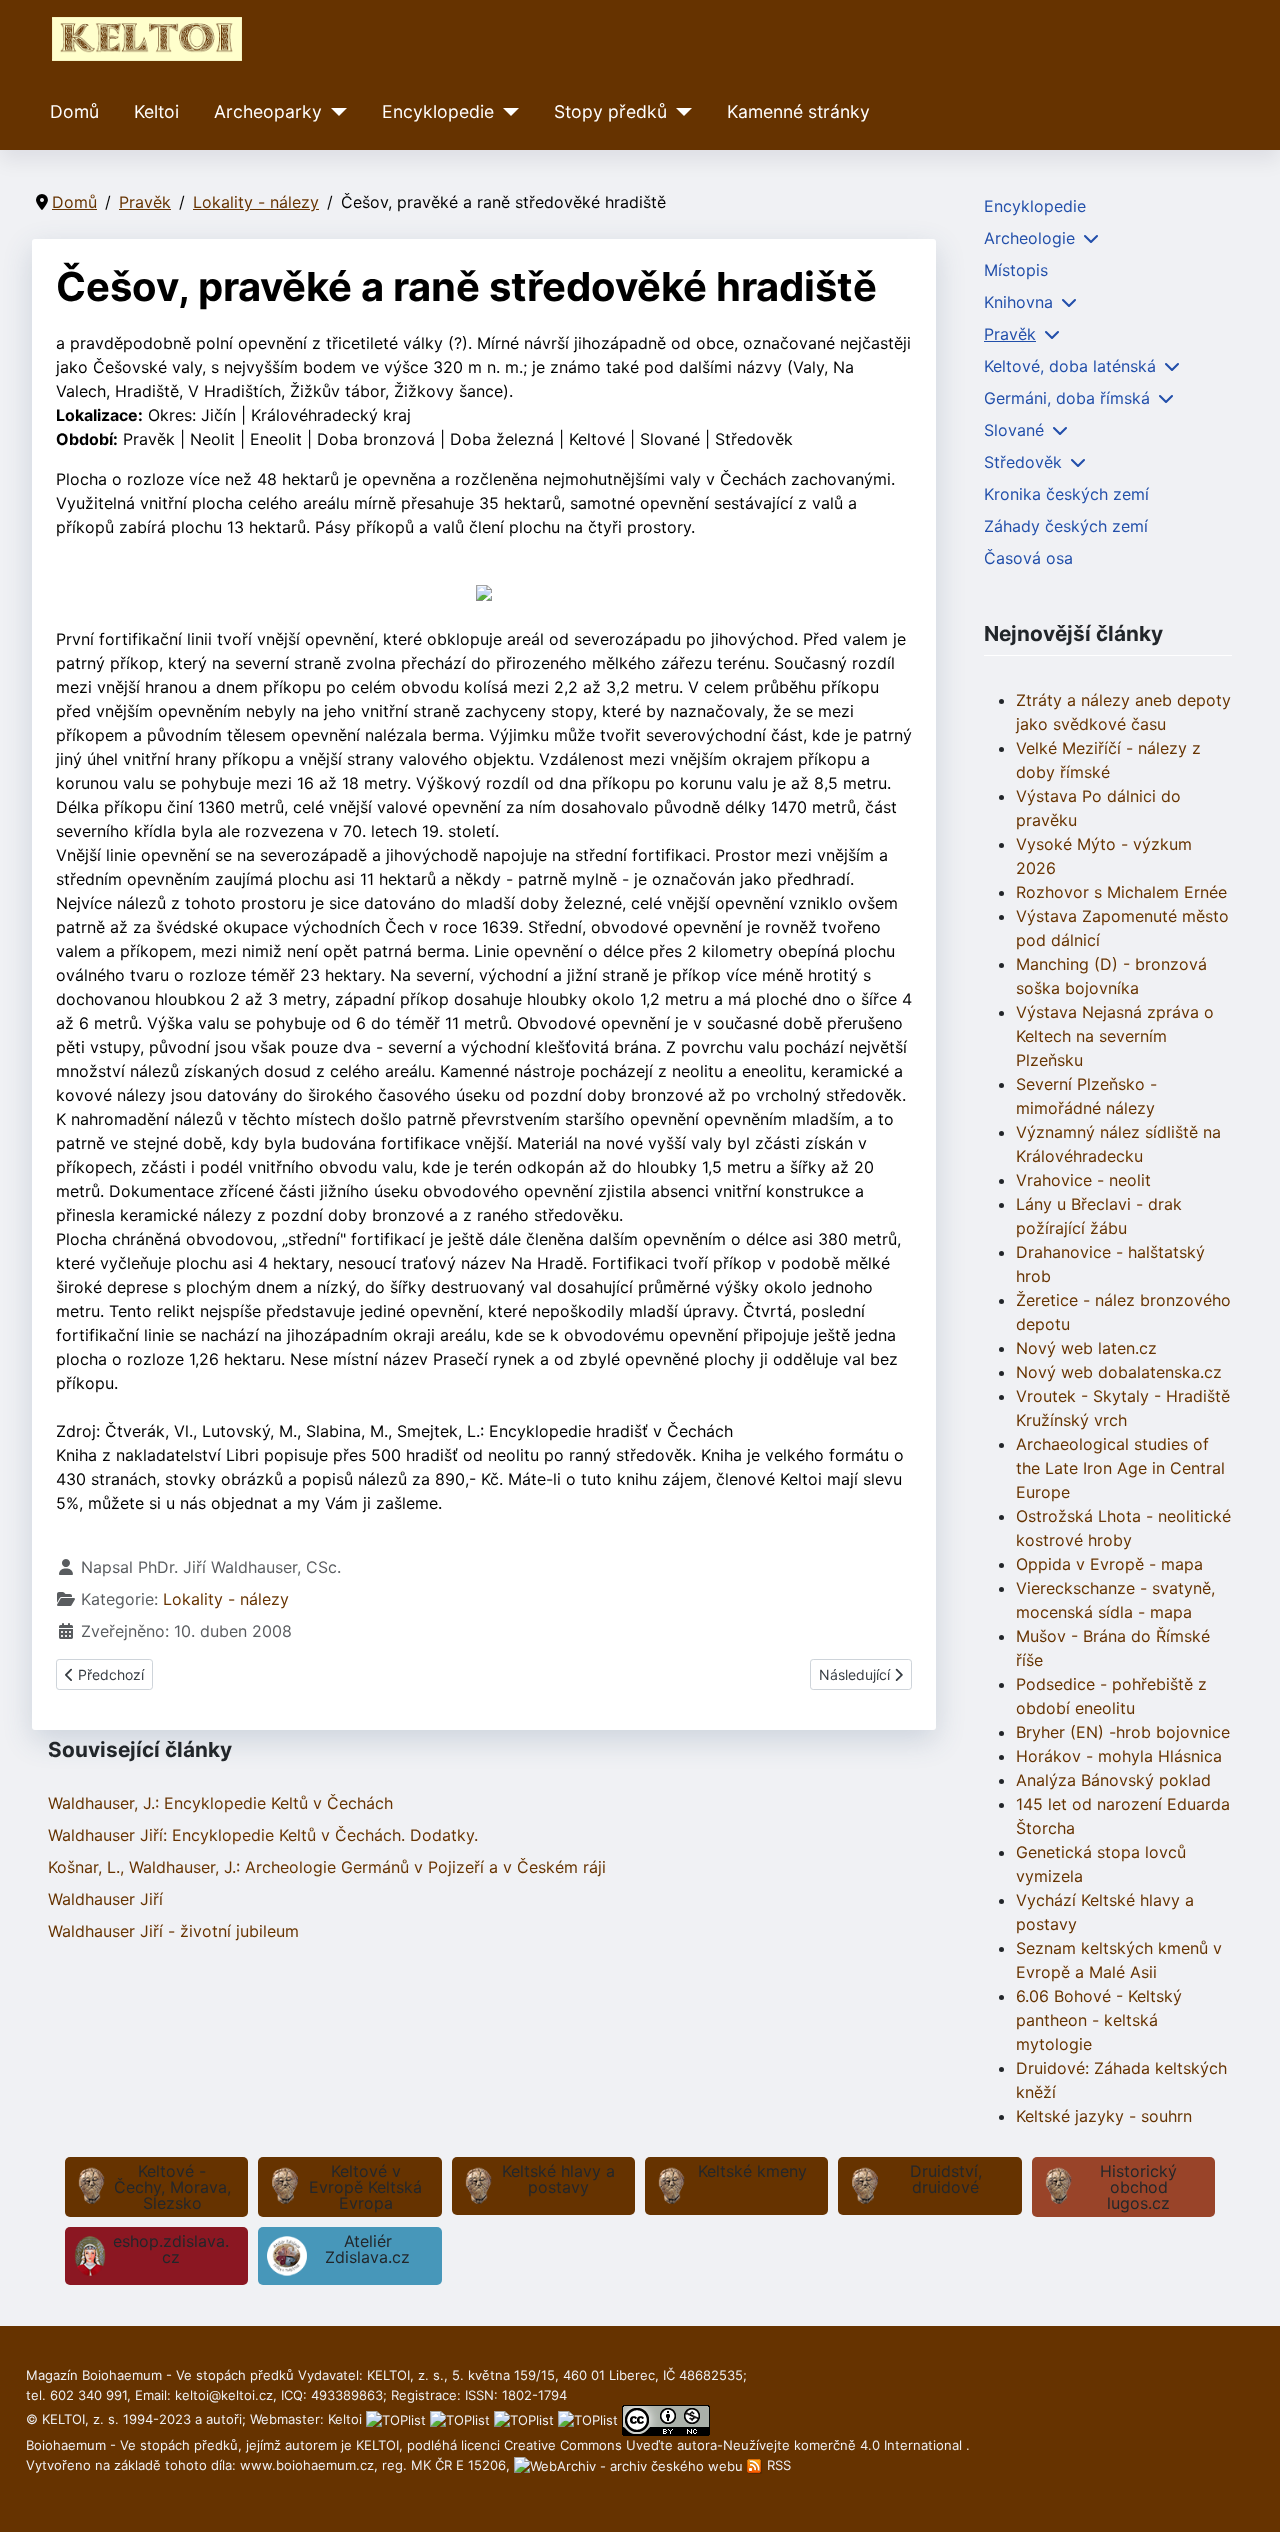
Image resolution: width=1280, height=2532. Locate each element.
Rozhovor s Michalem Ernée (1121, 892)
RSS (777, 2465)
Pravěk (1010, 334)
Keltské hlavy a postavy (558, 2179)
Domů (74, 111)
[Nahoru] (1245, 2495)
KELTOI (377, 2445)
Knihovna (1018, 302)
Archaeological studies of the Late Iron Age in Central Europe (1120, 1468)
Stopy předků (610, 111)
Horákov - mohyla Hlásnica (1119, 1756)
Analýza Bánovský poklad (1113, 1780)
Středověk (1023, 462)
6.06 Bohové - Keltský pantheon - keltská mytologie (1099, 2020)
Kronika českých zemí (1066, 494)
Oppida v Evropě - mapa (1109, 1564)
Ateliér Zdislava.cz (367, 2249)
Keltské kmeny (752, 2171)
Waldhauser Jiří (105, 1899)
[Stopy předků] (679, 112)
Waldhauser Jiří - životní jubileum (173, 1931)
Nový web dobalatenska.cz (1119, 1372)
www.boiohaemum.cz (307, 2465)
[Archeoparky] (334, 112)
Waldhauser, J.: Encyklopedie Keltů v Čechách (220, 1803)
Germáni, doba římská (1067, 398)
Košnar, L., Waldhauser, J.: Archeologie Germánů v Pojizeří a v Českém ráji (327, 1867)
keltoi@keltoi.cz (224, 2395)
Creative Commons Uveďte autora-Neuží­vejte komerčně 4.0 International (735, 2445)
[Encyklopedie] (506, 112)
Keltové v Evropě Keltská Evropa (365, 2187)
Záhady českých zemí (1066, 526)
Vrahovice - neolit (1083, 1180)
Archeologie (1029, 238)
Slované (1014, 430)
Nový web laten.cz (1086, 1348)
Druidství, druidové (946, 2179)
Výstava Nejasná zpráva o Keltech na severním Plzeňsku (1115, 1036)
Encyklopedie (438, 111)
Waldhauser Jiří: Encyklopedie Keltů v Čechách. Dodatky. (263, 1835)
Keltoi (156, 111)
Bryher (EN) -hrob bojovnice (1123, 1732)
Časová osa (1028, 558)
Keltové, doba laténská (1070, 366)
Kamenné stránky (798, 111)
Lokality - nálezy (226, 1599)
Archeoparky (268, 111)
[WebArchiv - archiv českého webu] (630, 2465)
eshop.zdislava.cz (171, 2249)
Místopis (1016, 270)
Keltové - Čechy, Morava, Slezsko (172, 2187)
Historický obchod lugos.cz (1138, 2187)
